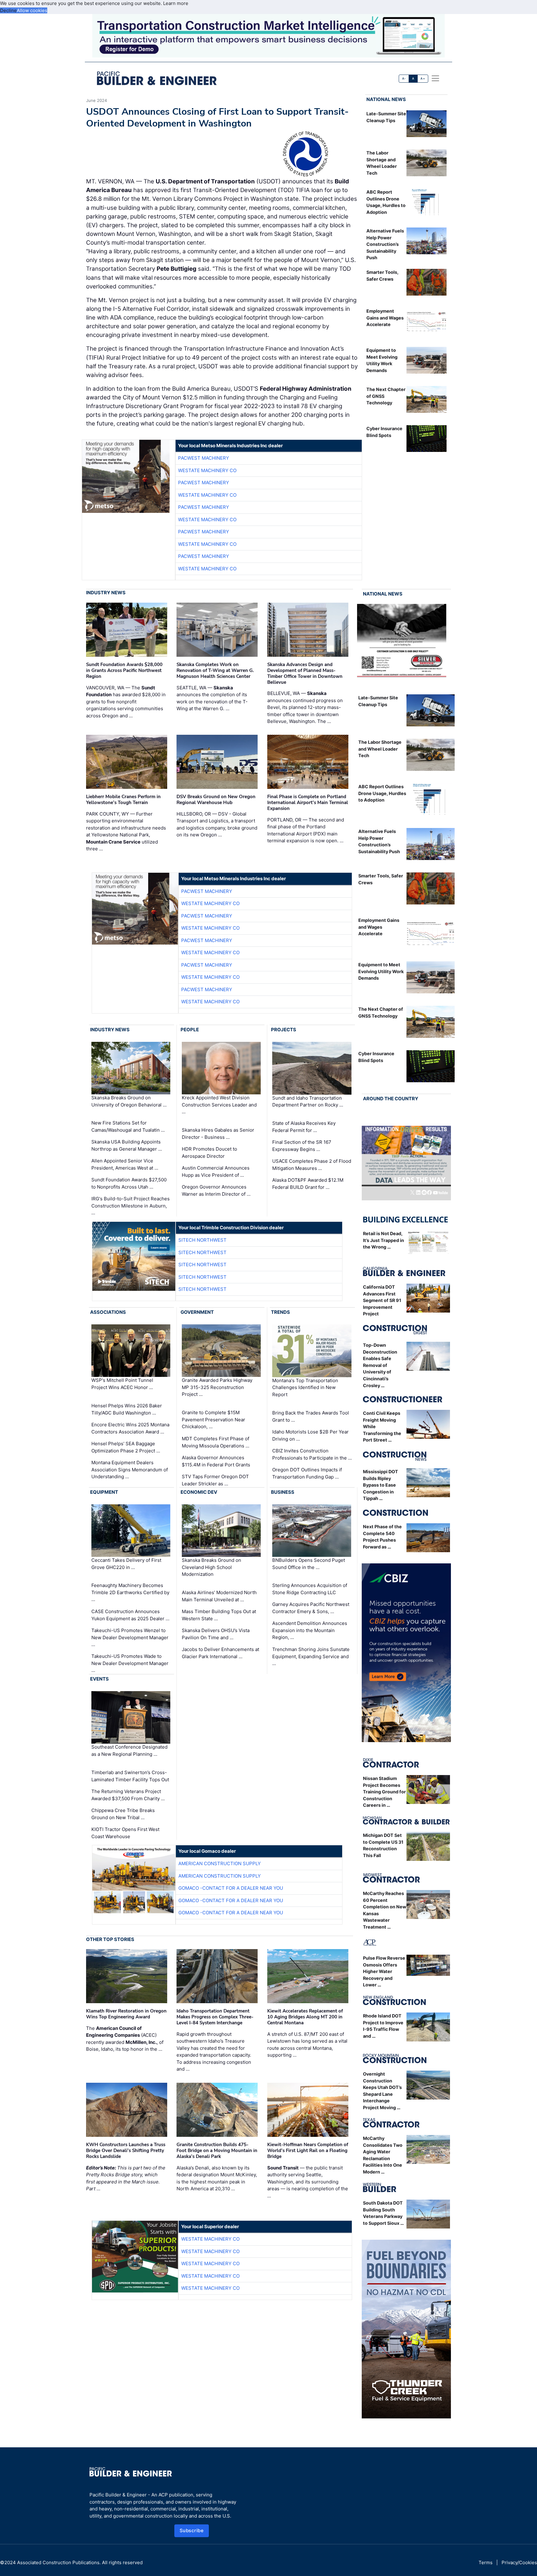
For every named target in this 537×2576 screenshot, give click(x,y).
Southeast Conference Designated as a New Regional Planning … (129, 1751)
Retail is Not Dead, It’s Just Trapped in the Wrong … (383, 1240)
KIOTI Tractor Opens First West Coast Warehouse (125, 1833)
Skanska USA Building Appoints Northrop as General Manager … (127, 1145)
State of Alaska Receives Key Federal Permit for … (304, 1127)
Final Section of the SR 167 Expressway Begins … (302, 1146)
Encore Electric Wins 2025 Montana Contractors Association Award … (130, 1428)
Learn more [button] (176, 3)
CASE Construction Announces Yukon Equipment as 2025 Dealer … (130, 1615)
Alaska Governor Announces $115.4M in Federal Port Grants (216, 1461)
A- (404, 78)
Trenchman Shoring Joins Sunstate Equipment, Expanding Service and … (311, 1656)
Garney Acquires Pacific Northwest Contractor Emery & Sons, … (311, 1608)
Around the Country (391, 1099)
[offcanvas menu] (435, 78)
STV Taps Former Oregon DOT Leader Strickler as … (215, 1480)
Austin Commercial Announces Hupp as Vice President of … (216, 1171)
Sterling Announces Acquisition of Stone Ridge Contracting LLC (310, 1589)
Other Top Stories (110, 1939)
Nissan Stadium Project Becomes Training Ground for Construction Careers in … (384, 1792)
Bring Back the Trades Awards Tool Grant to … (311, 1416)
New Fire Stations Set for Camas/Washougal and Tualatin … (128, 1126)
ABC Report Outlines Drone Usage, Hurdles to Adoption (382, 793)
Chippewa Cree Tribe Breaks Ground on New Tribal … (123, 1814)
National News (386, 99)
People (190, 1030)
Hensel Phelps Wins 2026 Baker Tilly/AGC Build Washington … (127, 1409)
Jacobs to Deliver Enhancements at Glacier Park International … (220, 1653)
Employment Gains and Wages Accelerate (385, 318)
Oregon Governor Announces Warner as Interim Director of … (216, 1190)
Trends (280, 1312)
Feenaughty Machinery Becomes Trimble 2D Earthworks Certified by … (130, 1592)
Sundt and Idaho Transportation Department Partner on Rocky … (308, 1102)
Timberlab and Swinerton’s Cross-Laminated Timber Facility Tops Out (130, 1776)
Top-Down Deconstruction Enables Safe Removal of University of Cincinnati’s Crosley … (380, 1365)
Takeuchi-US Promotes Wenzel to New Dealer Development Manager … (130, 1637)
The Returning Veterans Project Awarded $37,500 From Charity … (128, 1795)
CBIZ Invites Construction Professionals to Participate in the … (312, 1454)
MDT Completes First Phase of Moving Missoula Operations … (216, 1442)
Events (99, 1679)
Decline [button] (8, 10)
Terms (486, 2562)
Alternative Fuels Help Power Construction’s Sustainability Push (385, 244)
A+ (423, 78)
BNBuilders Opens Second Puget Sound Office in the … (309, 1564)
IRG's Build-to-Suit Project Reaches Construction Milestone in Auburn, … (131, 1206)
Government (197, 1312)
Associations (108, 1312)
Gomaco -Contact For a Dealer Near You (231, 1888)
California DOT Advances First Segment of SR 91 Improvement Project (382, 1300)
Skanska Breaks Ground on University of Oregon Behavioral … (129, 1101)
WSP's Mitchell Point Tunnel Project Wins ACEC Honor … (122, 1384)
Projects (284, 1030)
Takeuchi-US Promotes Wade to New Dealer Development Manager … (130, 1663)
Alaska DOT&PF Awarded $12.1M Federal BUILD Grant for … (308, 1184)
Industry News (106, 593)
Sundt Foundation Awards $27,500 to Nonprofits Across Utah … (129, 1183)
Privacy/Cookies (519, 2562)
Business (283, 1492)
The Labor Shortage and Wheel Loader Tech (380, 749)
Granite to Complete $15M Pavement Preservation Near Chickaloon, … (213, 1419)
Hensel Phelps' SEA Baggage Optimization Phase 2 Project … (126, 1447)
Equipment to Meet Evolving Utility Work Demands (381, 971)
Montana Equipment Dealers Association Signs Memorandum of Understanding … (130, 1470)
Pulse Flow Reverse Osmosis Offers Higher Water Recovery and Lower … (384, 1971)
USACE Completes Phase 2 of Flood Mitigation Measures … (312, 1165)
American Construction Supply (220, 1863)
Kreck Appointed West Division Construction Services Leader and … (219, 1105)
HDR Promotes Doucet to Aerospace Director (209, 1152)
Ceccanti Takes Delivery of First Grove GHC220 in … (126, 1564)
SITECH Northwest (202, 1240)
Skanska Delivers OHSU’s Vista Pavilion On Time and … (216, 1634)
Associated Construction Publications (58, 2562)
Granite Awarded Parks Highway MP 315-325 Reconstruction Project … (217, 1387)
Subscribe (192, 2530)
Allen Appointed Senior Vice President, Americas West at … (125, 1164)
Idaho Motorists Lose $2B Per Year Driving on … (310, 1435)
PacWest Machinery (204, 458)
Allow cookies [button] (32, 10)
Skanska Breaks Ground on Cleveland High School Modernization (211, 1567)
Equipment (104, 1492)
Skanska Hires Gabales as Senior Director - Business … (218, 1134)
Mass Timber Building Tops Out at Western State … (219, 1615)
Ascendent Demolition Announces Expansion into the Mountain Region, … (310, 1630)
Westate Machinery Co (207, 470)
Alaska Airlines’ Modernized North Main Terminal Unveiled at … (219, 1596)
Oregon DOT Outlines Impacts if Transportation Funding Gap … (307, 1473)
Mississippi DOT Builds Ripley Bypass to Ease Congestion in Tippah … (381, 1485)
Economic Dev (199, 1492)
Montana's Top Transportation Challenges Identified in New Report (305, 1387)
